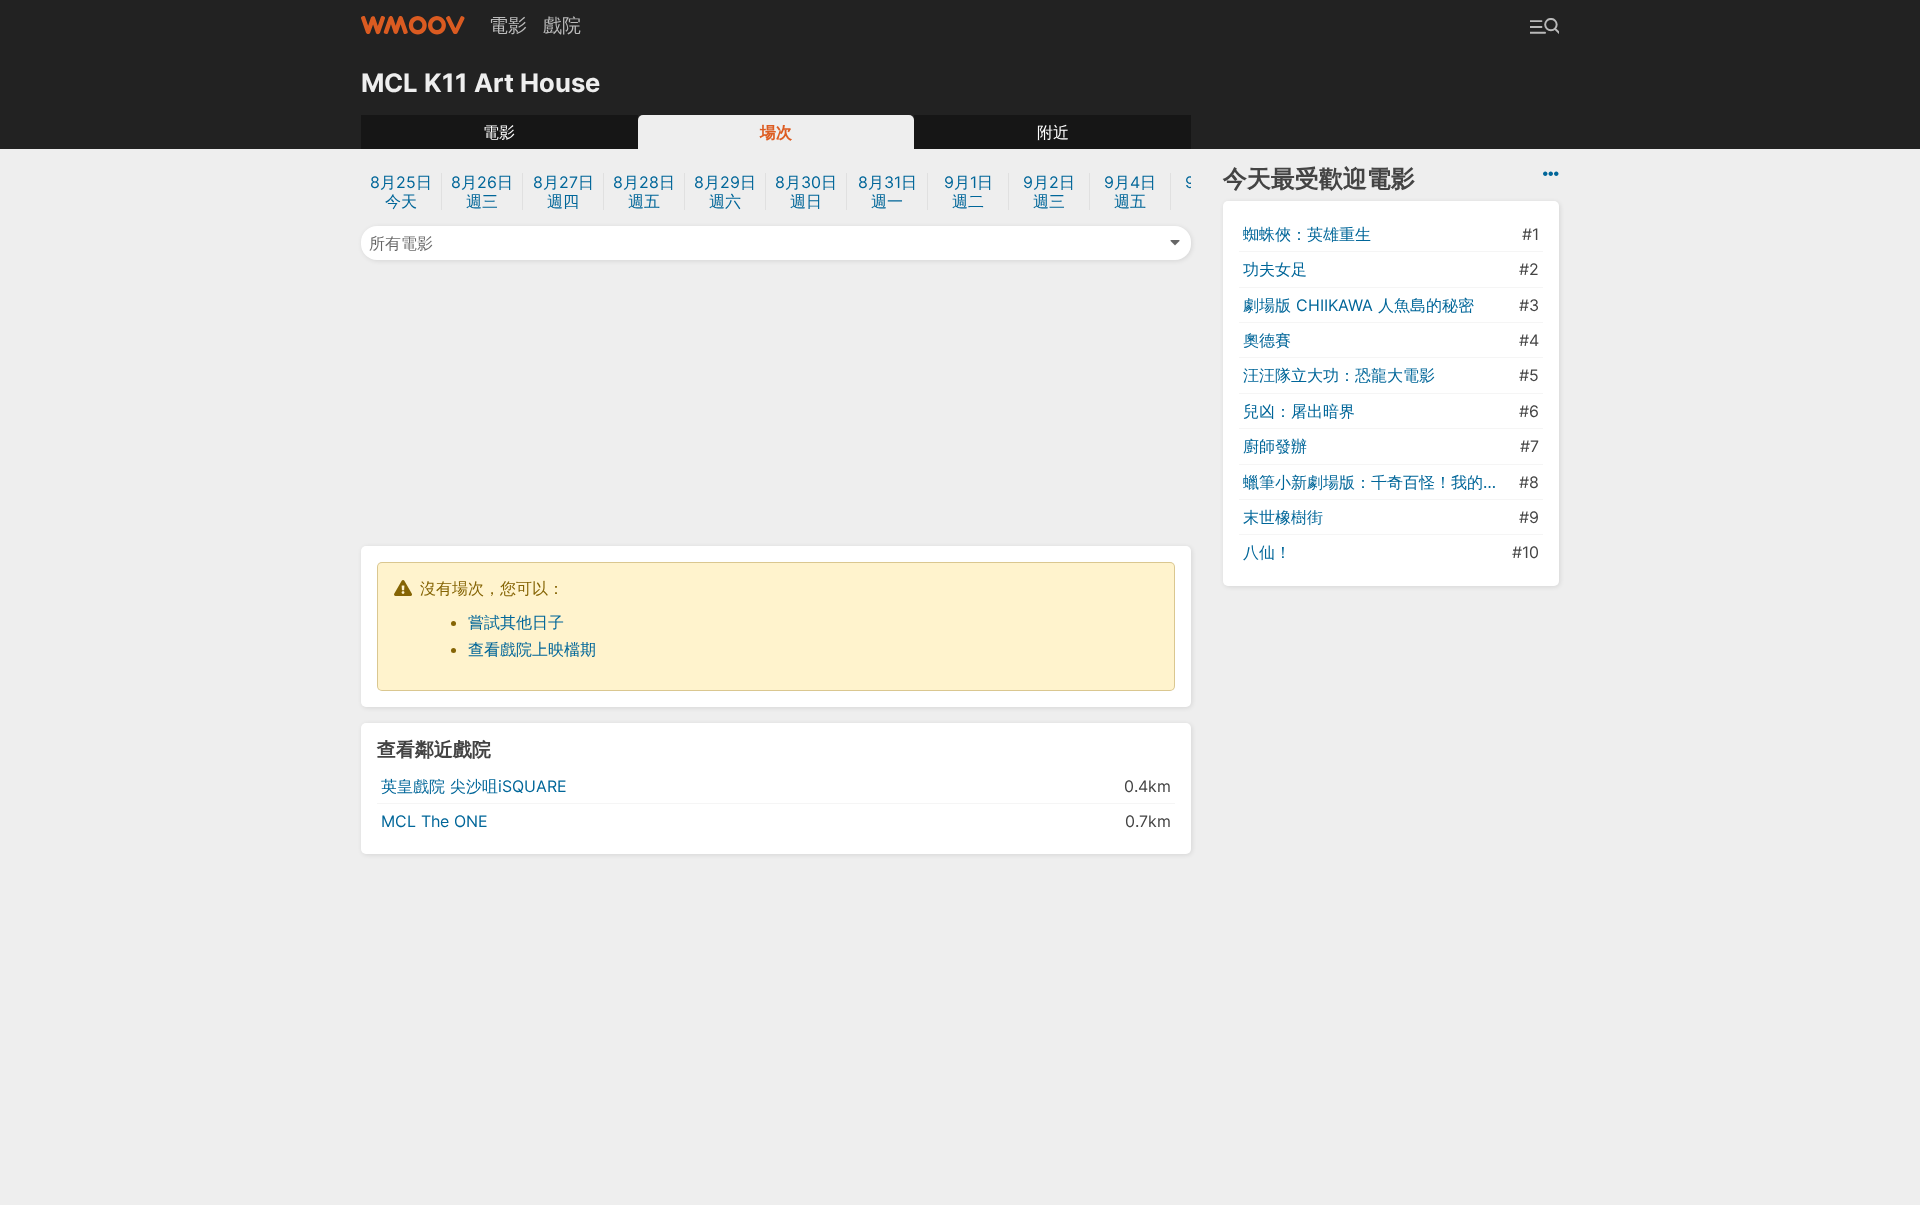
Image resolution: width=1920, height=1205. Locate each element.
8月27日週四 (563, 191)
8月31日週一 (887, 191)
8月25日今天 (401, 191)
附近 (1053, 132)
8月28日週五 (644, 191)
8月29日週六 (725, 191)
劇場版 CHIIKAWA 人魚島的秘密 (1358, 305)
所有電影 (401, 243)
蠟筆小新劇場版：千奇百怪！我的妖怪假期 (1379, 482)
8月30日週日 (806, 191)
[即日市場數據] (1551, 174)
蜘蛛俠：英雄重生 (1307, 234)
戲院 (562, 25)
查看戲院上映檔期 (532, 649)
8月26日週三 (482, 191)
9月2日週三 (1049, 191)
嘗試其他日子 (516, 622)
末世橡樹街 (1283, 517)
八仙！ (1267, 552)
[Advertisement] (776, 401)
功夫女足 (1275, 269)
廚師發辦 (1275, 446)
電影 (508, 25)
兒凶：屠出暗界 (1299, 411)
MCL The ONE (434, 821)
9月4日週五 (1130, 191)
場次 (776, 132)
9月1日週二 (968, 191)
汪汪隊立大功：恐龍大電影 (1339, 375)
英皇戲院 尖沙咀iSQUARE (474, 786)
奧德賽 (1267, 340)
